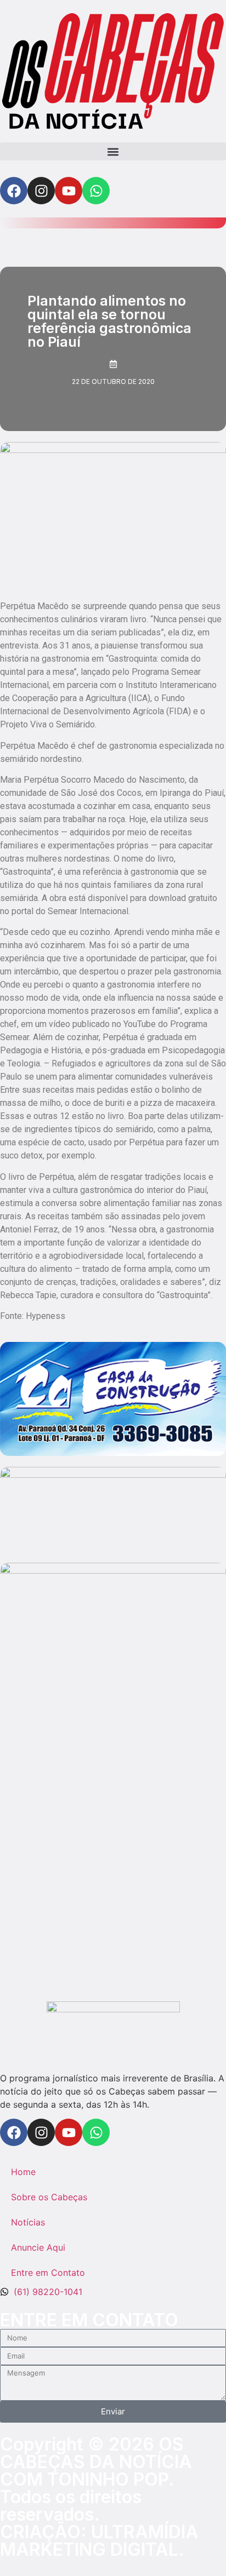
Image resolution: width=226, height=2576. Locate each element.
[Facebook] (14, 191)
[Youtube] (69, 191)
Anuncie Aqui (38, 2247)
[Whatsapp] (96, 191)
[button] (113, 151)
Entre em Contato (48, 2273)
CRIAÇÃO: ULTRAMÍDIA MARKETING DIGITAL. (99, 2541)
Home (23, 2172)
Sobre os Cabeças (49, 2197)
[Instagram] (41, 191)
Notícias (28, 2222)
